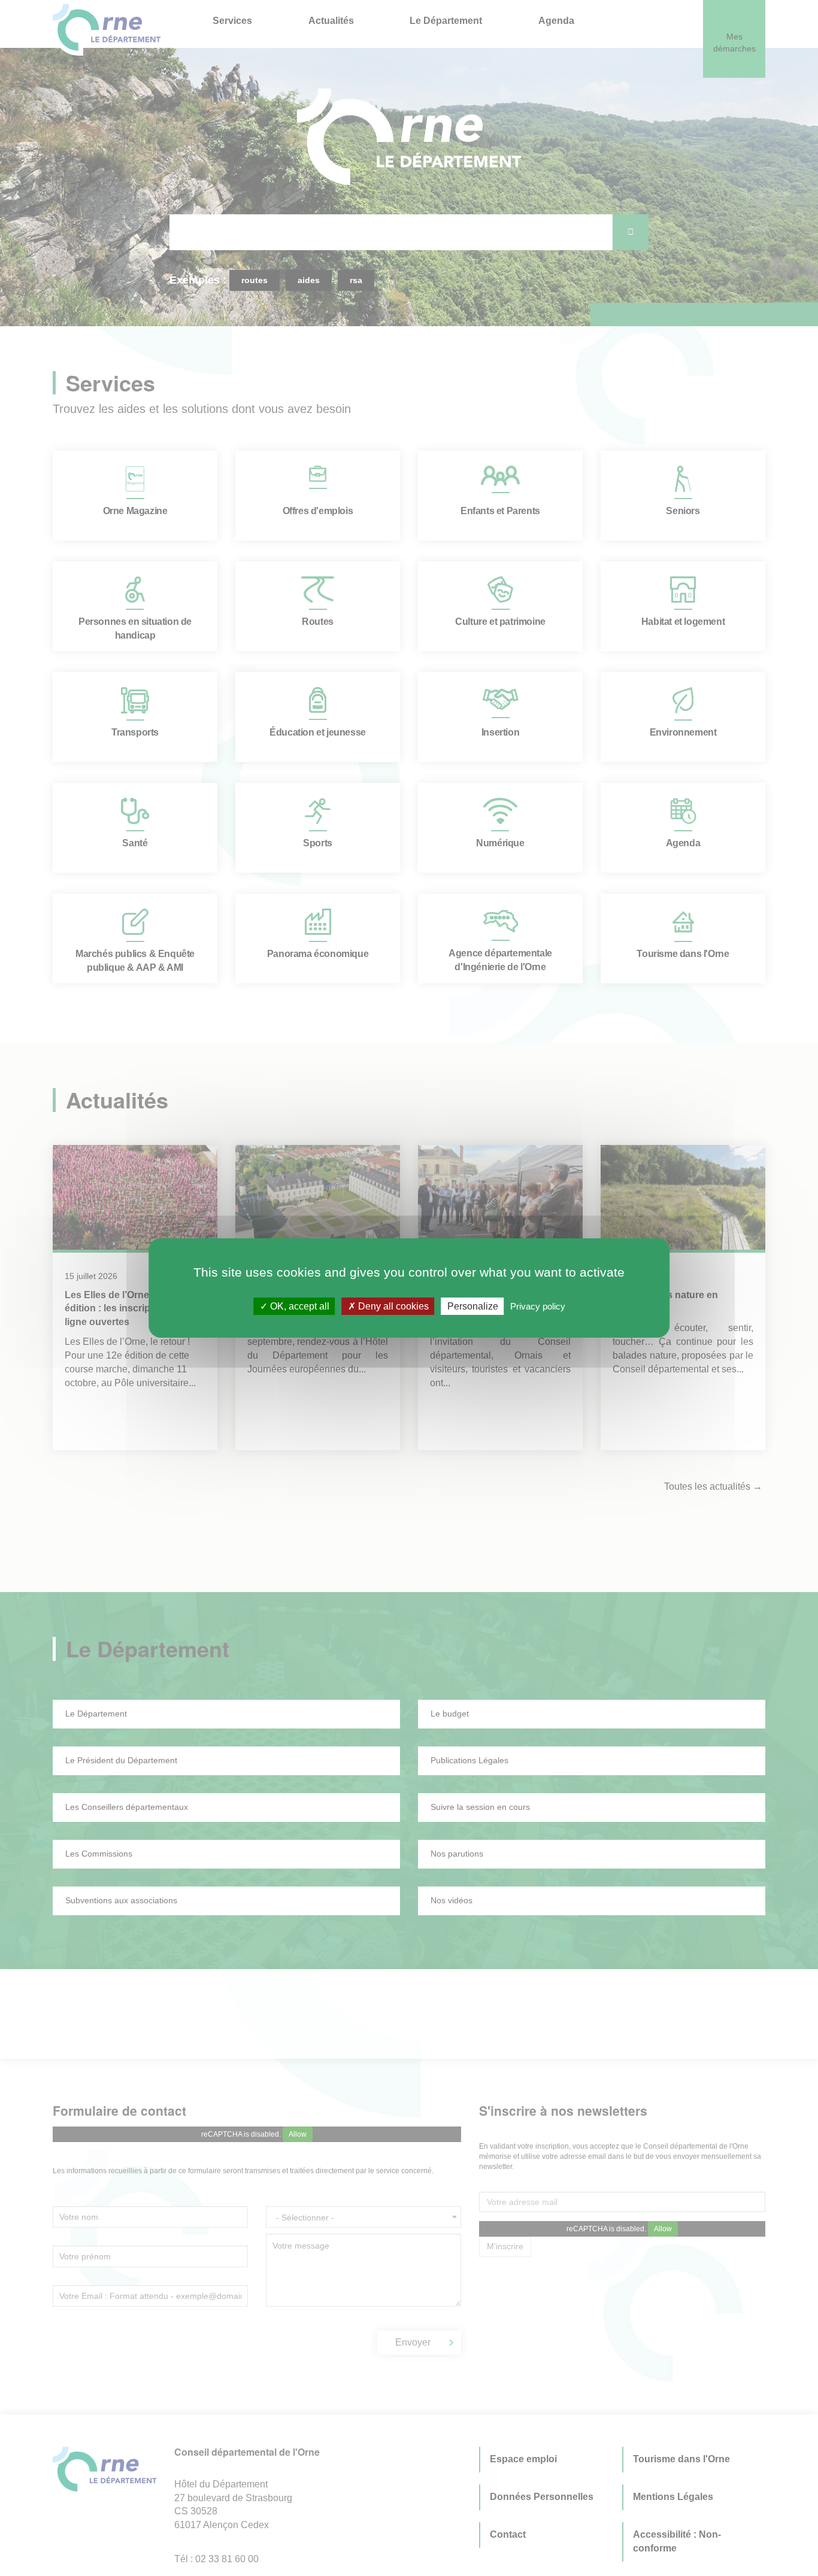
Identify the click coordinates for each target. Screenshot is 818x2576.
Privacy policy (538, 1306)
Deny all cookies (392, 1306)
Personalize (473, 1306)
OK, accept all (299, 1306)
